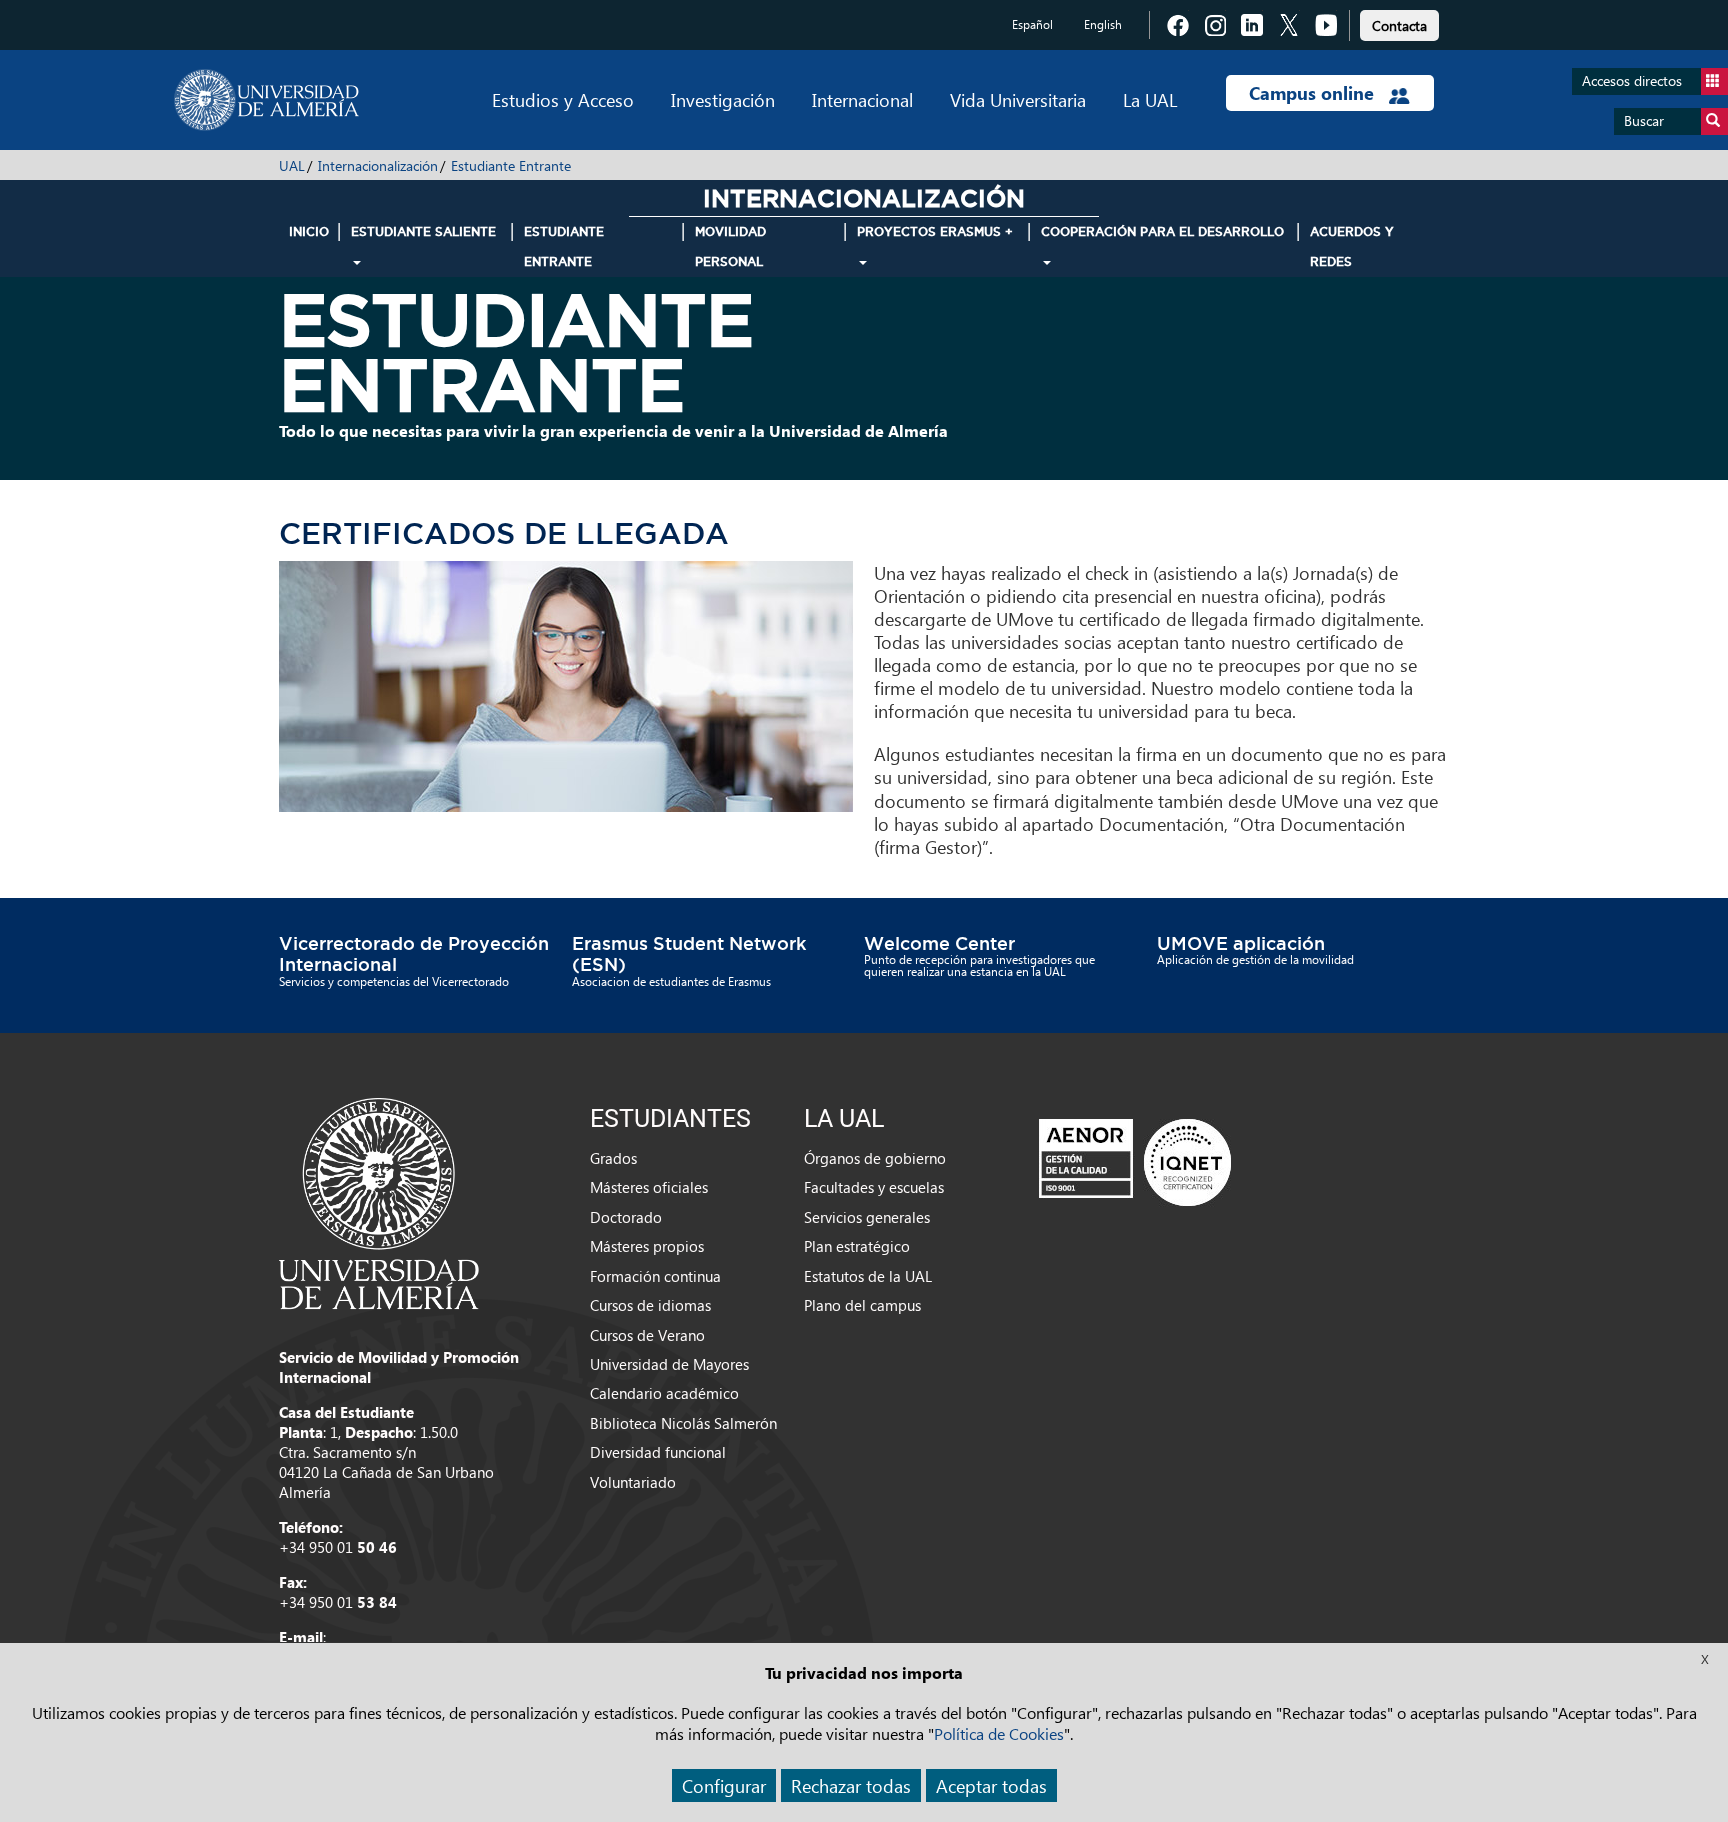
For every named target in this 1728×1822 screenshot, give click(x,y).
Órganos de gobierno (875, 1158)
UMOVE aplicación (1241, 943)
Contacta (1399, 25)
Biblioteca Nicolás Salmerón (683, 1423)
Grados (613, 1158)
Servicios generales (867, 1217)
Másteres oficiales (649, 1187)
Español (1032, 24)
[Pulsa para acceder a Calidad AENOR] (1135, 1162)
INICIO (309, 231)
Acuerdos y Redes (1352, 246)
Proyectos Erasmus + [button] (935, 231)
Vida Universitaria (1018, 99)
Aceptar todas (991, 1785)
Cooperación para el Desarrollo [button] (1162, 231)
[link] (1399, 22)
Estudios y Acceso (563, 99)
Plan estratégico (857, 1246)
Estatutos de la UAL (868, 1276)
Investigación (723, 99)
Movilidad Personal (730, 246)
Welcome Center (939, 943)
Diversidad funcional (658, 1452)
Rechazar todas (851, 1785)
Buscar (1644, 120)
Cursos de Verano (647, 1335)
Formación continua (655, 1276)
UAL (292, 165)
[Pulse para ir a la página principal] (266, 100)
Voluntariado (633, 1482)
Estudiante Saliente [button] (423, 231)
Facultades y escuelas (874, 1187)
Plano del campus (862, 1305)
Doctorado (626, 1217)
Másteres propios (647, 1246)
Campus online (1314, 93)
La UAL (1150, 99)
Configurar (724, 1785)
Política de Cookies (999, 1733)
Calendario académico (664, 1393)
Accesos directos (1632, 80)
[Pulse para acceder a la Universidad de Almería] (379, 1202)
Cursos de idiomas (650, 1305)
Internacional (862, 99)
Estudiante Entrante (511, 165)
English (1103, 24)
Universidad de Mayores (669, 1364)
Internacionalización (378, 165)
